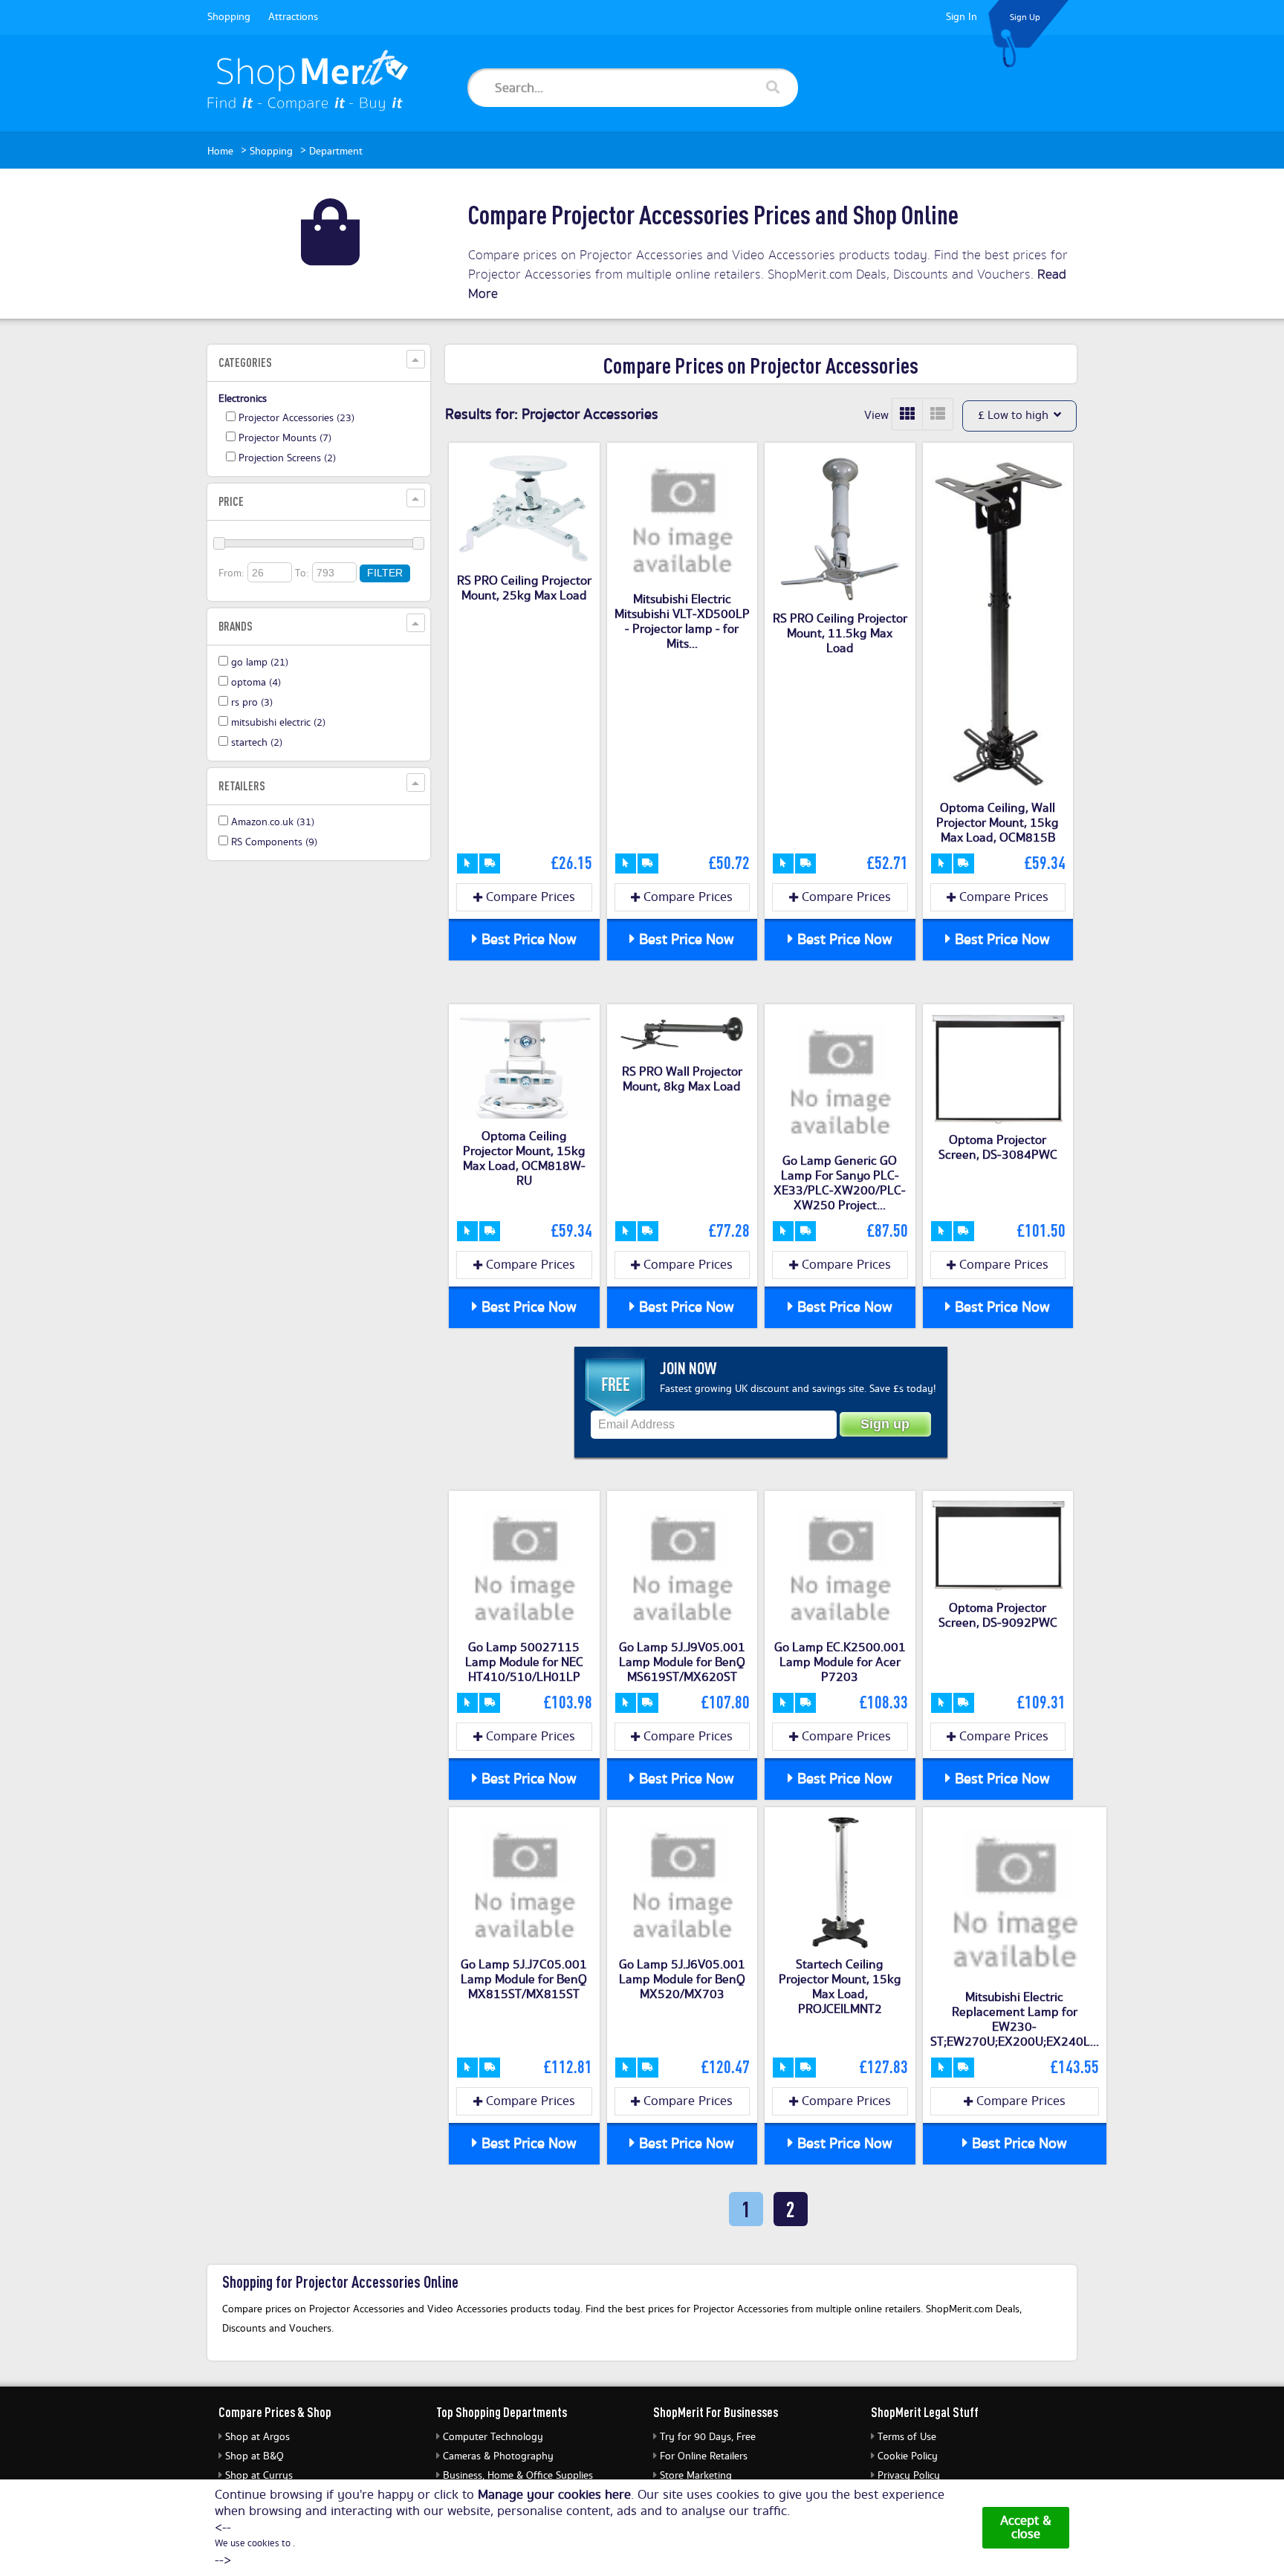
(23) (296, 418)
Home (220, 152)
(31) (273, 822)
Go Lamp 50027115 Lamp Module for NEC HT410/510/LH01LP (524, 1662)
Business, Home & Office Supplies (518, 2476)
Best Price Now (527, 940)
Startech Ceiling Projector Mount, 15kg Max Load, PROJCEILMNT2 (840, 1987)
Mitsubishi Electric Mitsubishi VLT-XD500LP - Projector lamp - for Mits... (682, 622)
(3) (252, 703)
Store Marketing (696, 2476)
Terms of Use (907, 2437)
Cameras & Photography (498, 2456)
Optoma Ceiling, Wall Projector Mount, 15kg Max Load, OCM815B (998, 823)
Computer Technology (493, 2437)
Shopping (229, 17)
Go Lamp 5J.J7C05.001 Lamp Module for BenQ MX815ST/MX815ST (524, 1980)
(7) (285, 438)
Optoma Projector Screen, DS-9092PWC (998, 1616)
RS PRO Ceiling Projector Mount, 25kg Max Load (524, 588)
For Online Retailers (704, 2456)
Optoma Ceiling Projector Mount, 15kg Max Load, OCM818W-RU (524, 1159)
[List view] (938, 414)
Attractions (293, 17)
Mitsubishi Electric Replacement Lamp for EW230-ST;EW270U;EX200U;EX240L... (1015, 2020)
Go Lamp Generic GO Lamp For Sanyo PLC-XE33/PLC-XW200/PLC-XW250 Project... (840, 1183)
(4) (256, 683)
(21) (260, 663)
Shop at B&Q (254, 2456)
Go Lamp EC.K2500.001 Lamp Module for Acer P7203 (840, 1662)
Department (336, 152)
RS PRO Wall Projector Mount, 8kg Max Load (682, 1079)
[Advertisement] (319, 1098)
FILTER (385, 573)
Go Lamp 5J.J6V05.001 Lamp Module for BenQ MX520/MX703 (682, 1980)
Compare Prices (529, 897)
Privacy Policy (909, 2476)
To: (302, 573)
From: (231, 573)
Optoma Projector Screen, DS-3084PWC (998, 1148)
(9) (274, 842)
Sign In (962, 17)
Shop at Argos (257, 2437)
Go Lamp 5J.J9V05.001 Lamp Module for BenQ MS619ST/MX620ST (682, 1662)
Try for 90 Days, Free (708, 2437)
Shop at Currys (259, 2476)
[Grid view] (908, 414)
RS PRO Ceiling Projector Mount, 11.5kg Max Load (840, 634)
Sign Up (1025, 17)
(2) (287, 458)
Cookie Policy (908, 2456)
